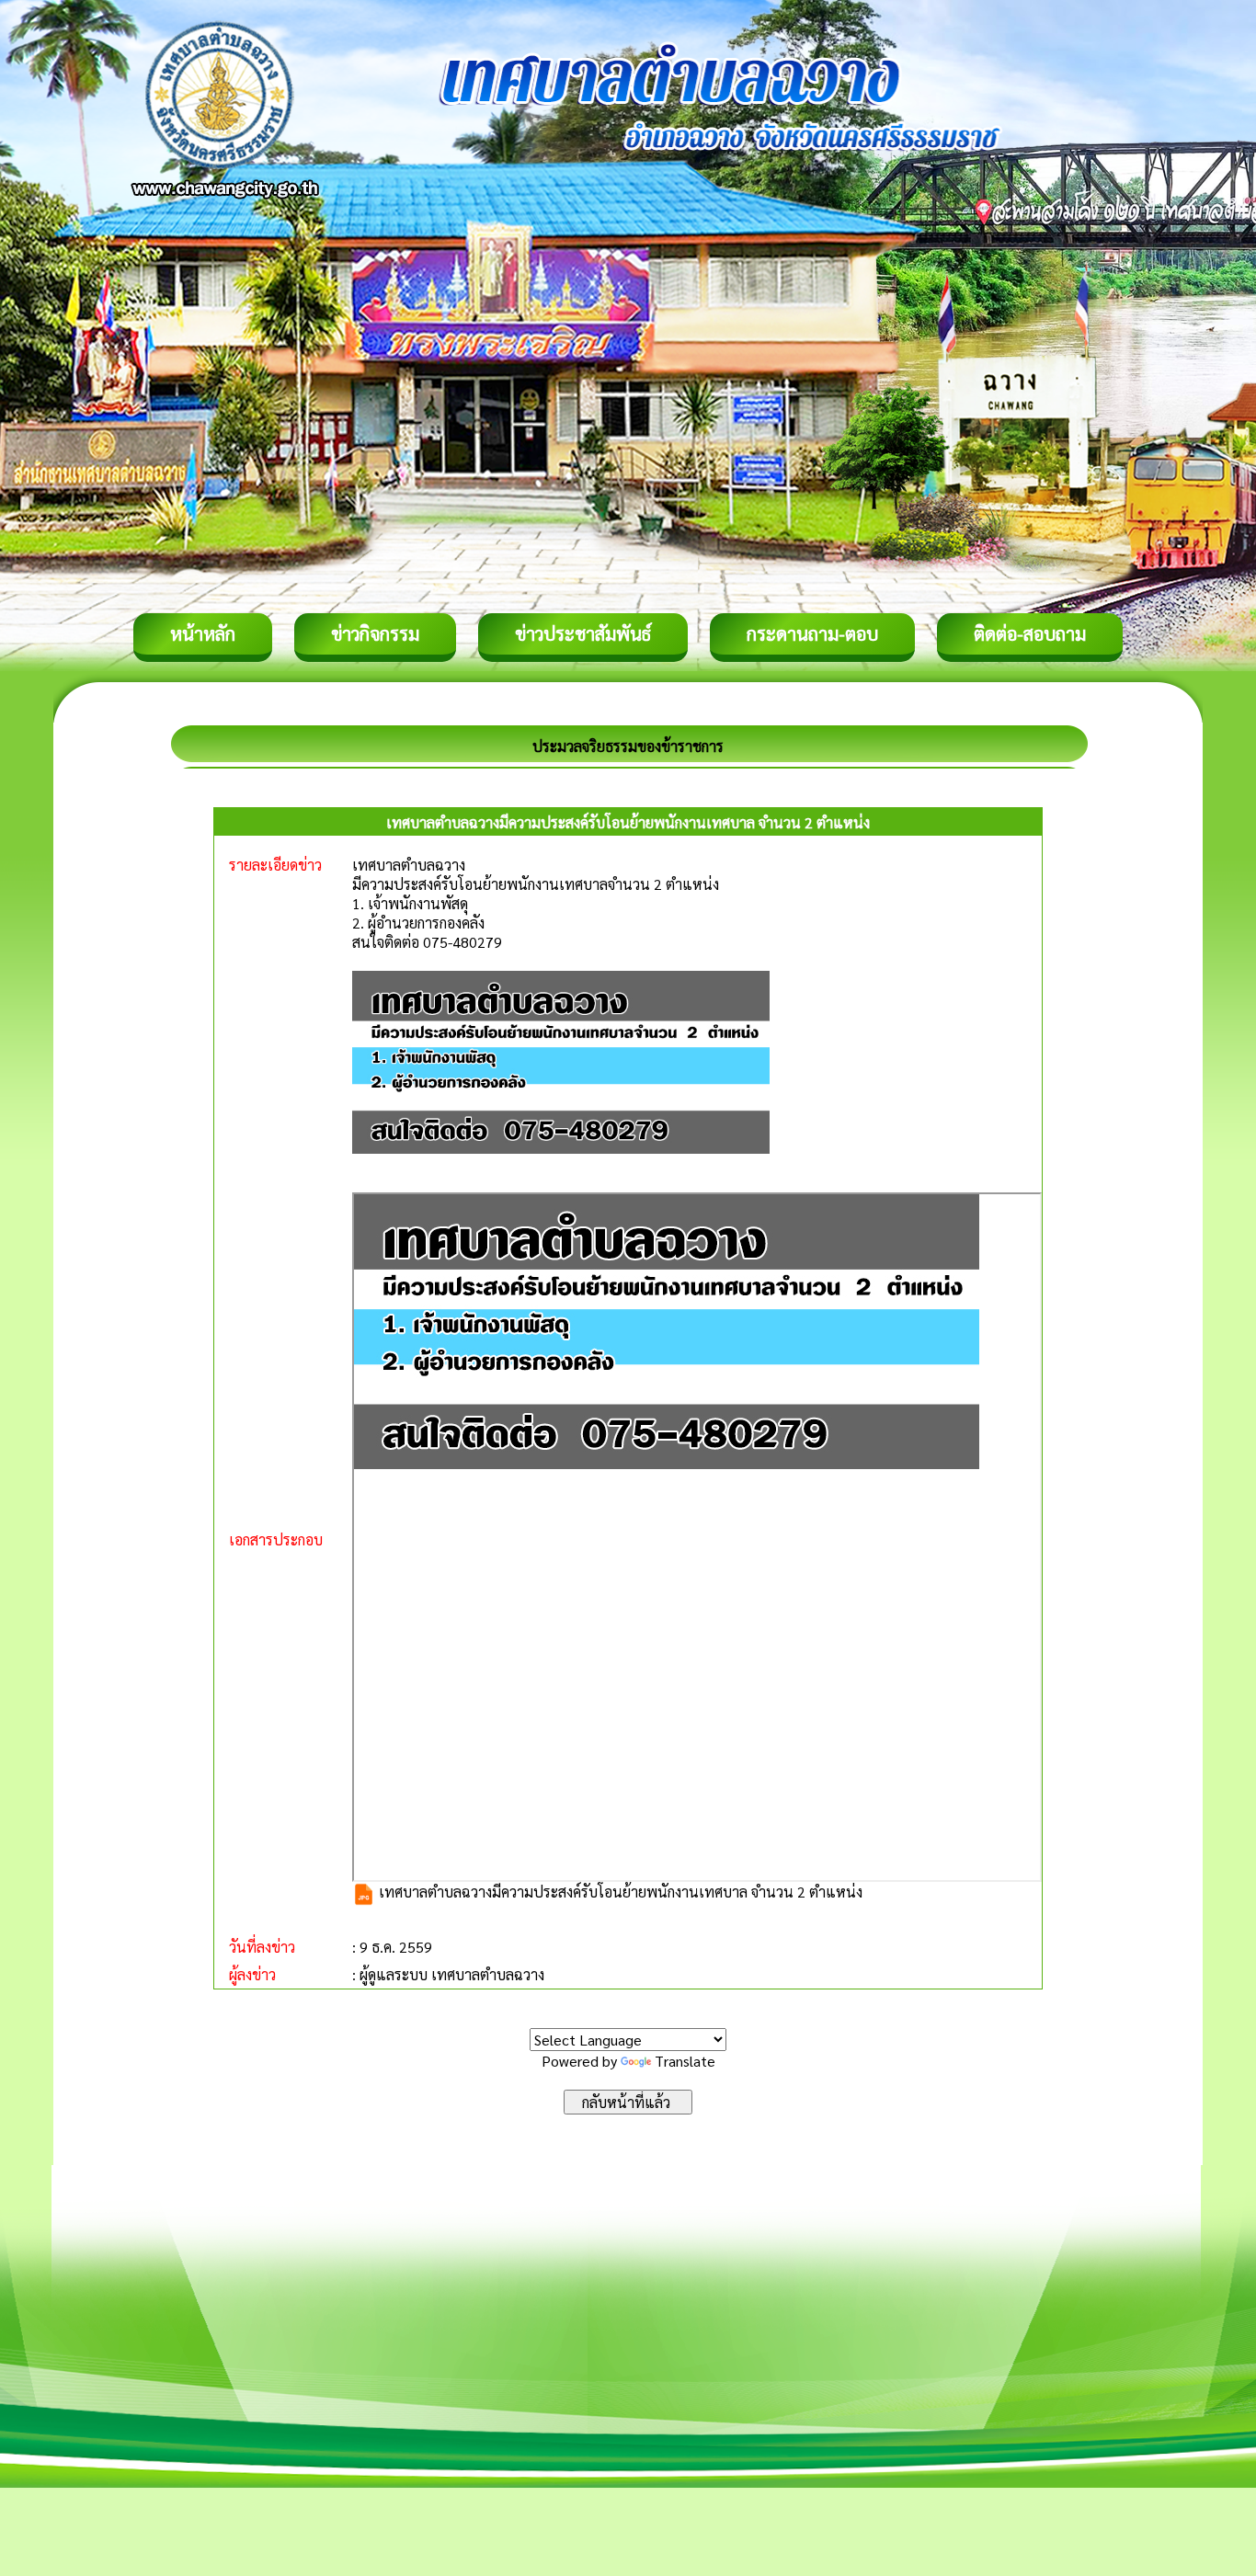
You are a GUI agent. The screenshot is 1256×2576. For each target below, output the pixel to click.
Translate (685, 2061)
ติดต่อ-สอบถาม (1030, 633)
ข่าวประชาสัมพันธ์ (583, 633)
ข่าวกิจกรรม (375, 633)
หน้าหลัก (203, 633)
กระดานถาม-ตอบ (812, 633)
